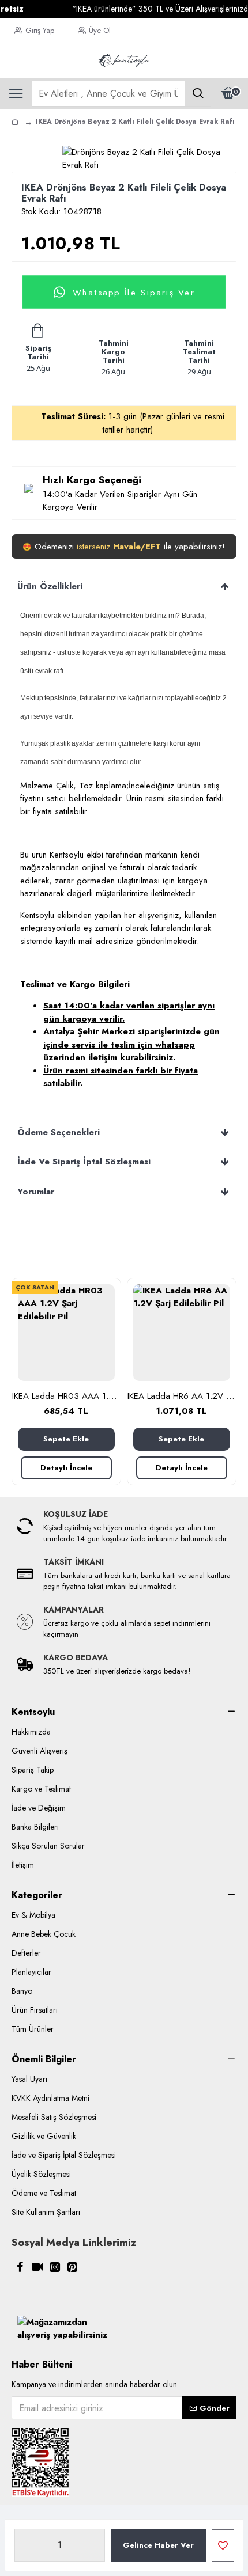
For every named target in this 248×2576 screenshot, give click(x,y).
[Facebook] (20, 2267)
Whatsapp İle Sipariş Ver (134, 292)
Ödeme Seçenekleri (59, 1132)
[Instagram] (55, 2267)
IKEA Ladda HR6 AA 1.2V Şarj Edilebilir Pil (182, 1397)
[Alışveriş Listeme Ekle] (223, 2545)
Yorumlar (36, 1192)
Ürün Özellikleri (50, 586)
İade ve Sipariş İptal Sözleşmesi (84, 1162)
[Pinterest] (72, 2267)
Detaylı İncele (66, 1468)
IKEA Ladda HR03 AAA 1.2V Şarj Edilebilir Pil (66, 1397)
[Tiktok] (37, 2267)
